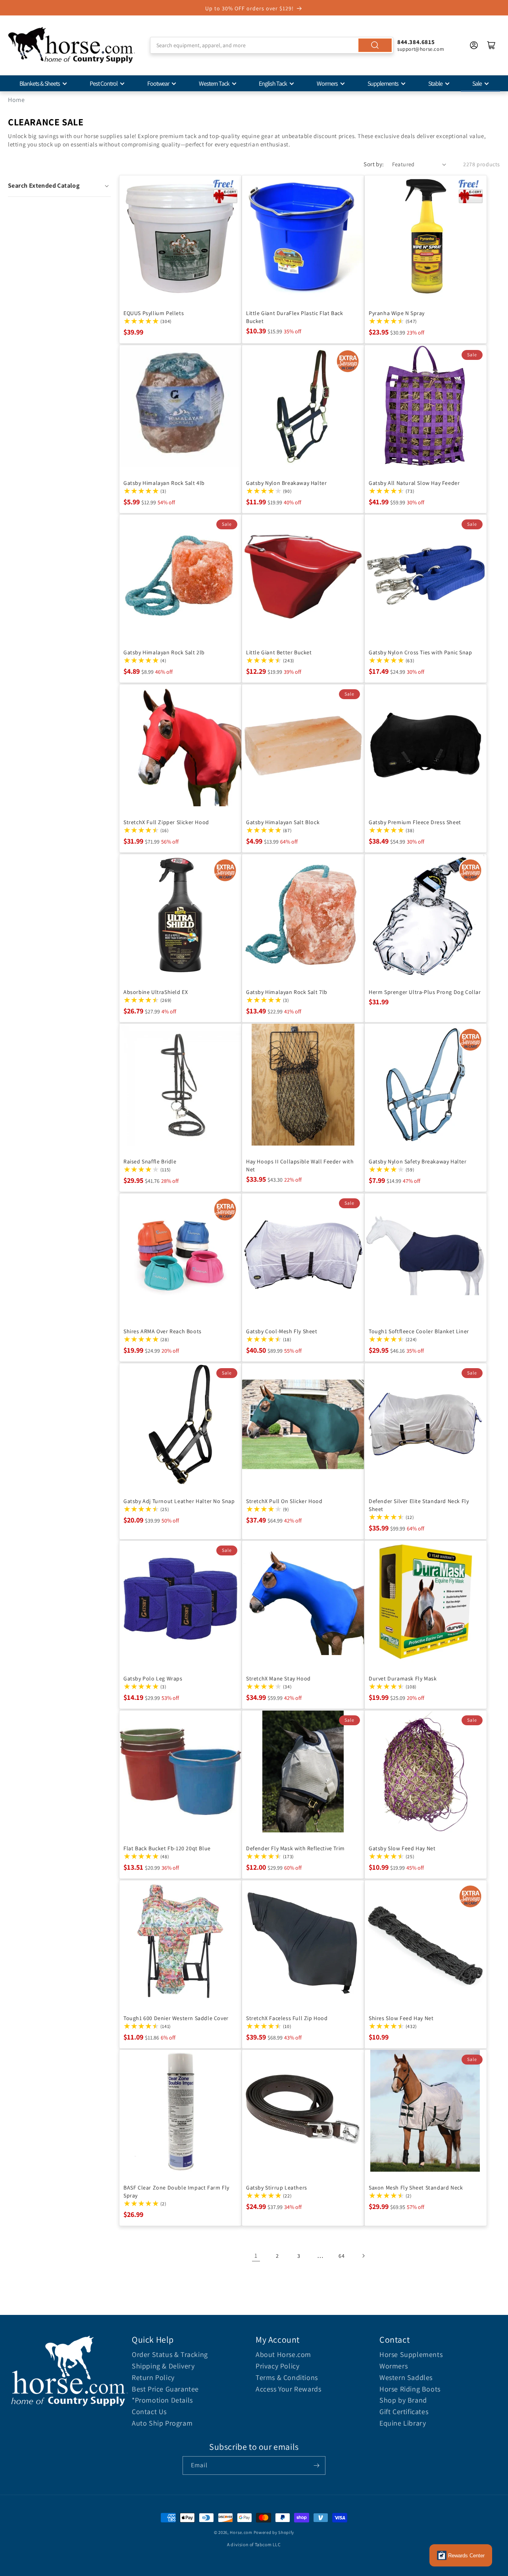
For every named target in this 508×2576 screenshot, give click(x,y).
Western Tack (214, 84)
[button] (59, 186)
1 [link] (256, 2256)
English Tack (273, 84)
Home (16, 100)
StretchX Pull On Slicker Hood (284, 1501)
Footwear (158, 84)
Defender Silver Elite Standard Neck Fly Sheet (419, 1505)
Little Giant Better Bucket (279, 652)
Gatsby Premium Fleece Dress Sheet (415, 822)
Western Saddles (406, 2377)
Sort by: (374, 164)
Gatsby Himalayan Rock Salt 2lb (164, 652)
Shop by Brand (403, 2400)
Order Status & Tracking (170, 2354)
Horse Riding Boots (410, 2389)
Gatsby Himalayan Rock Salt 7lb (287, 992)
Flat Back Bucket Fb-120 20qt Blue (167, 1848)
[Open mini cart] (491, 45)
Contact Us (149, 2412)
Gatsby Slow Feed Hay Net (402, 1848)
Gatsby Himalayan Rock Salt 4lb (164, 483)
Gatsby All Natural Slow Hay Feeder (414, 483)
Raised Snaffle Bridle (150, 1161)
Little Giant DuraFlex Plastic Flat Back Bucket (294, 317)
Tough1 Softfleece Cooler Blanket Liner (419, 1331)
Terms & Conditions (287, 2377)
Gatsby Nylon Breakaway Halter (286, 483)
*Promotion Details (162, 2400)
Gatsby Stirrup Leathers (277, 2188)
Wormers (327, 84)
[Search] (375, 45)
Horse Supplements (411, 2354)
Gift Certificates (404, 2412)
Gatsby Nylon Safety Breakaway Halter (418, 1161)
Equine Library (403, 2423)
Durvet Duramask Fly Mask (403, 1678)
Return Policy (153, 2377)
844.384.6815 (416, 42)
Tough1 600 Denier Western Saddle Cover (176, 2018)
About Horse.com (283, 2354)
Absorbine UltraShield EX (156, 992)
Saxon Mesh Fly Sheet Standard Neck (416, 2188)
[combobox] (272, 45)
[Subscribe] (316, 2465)
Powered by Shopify (274, 2532)
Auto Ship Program (162, 2423)
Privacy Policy (277, 2366)
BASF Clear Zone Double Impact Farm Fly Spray (176, 2192)
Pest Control (104, 84)
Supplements (383, 84)
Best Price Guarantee (165, 2389)
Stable (435, 84)
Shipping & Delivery (163, 2366)
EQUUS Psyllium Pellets (154, 313)
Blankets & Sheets (40, 84)
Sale (477, 84)
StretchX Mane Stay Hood (278, 1678)
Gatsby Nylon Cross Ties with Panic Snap (420, 652)
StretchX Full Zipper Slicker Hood (166, 822)
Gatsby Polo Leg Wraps (153, 1678)
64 (342, 2256)
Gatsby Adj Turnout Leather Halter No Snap (179, 1501)
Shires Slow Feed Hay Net (401, 2018)
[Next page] (363, 2256)
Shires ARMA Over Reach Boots (163, 1331)
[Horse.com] (71, 45)
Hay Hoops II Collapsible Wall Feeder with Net (300, 1165)
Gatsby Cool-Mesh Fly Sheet (282, 1331)
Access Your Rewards (288, 2389)
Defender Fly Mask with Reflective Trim (295, 1848)
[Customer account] (474, 45)
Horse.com (241, 2532)
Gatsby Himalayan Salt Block (283, 822)
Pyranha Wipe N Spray (397, 313)
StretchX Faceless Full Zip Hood (287, 2018)
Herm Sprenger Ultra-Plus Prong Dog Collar (425, 992)
